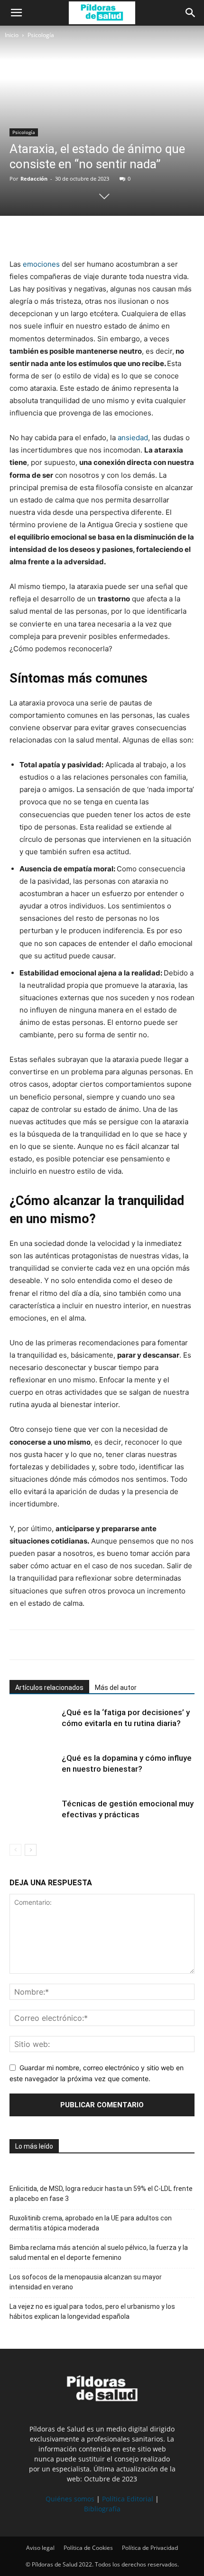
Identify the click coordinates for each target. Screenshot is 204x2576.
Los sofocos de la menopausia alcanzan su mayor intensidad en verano (86, 2282)
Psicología (41, 35)
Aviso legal (40, 2548)
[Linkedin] (84, 235)
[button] (16, 13)
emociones (41, 264)
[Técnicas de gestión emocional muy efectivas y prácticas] (33, 1815)
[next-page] (31, 1850)
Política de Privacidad (150, 2548)
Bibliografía (102, 2509)
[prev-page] (15, 1850)
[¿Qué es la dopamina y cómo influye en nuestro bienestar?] (33, 1769)
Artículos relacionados (49, 1688)
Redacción (34, 178)
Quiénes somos (70, 2499)
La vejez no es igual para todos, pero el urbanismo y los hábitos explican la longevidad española (92, 2311)
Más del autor (116, 1688)
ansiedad (133, 438)
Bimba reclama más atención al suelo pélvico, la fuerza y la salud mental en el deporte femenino (99, 2253)
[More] (107, 235)
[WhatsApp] (63, 235)
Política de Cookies (88, 2548)
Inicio (12, 35)
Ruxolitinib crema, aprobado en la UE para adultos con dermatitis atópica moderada (91, 2223)
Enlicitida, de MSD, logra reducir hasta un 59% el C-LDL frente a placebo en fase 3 (101, 2194)
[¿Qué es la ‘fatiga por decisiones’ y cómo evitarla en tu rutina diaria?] (33, 1723)
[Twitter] (41, 235)
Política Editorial (128, 2499)
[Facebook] (19, 235)
